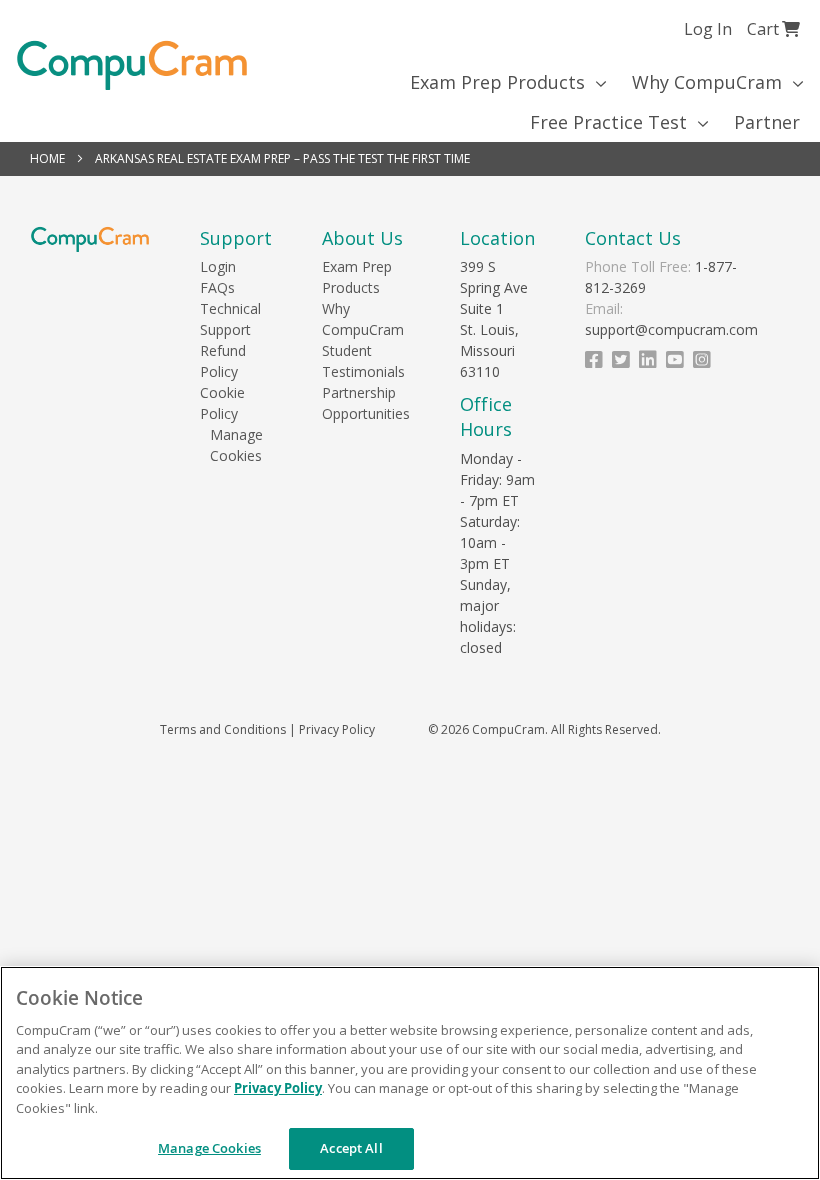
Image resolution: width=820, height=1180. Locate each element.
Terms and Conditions (223, 729)
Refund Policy (223, 361)
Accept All (351, 1148)
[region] (410, 1073)
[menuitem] (501, 82)
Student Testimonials (363, 361)
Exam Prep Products (357, 277)
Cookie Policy (222, 403)
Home (49, 158)
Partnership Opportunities (366, 403)
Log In (708, 29)
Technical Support (230, 319)
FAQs (217, 287)
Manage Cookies (236, 445)
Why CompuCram (363, 319)
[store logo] (132, 65)
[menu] (410, 102)
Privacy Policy (337, 729)
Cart (773, 28)
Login (218, 266)
